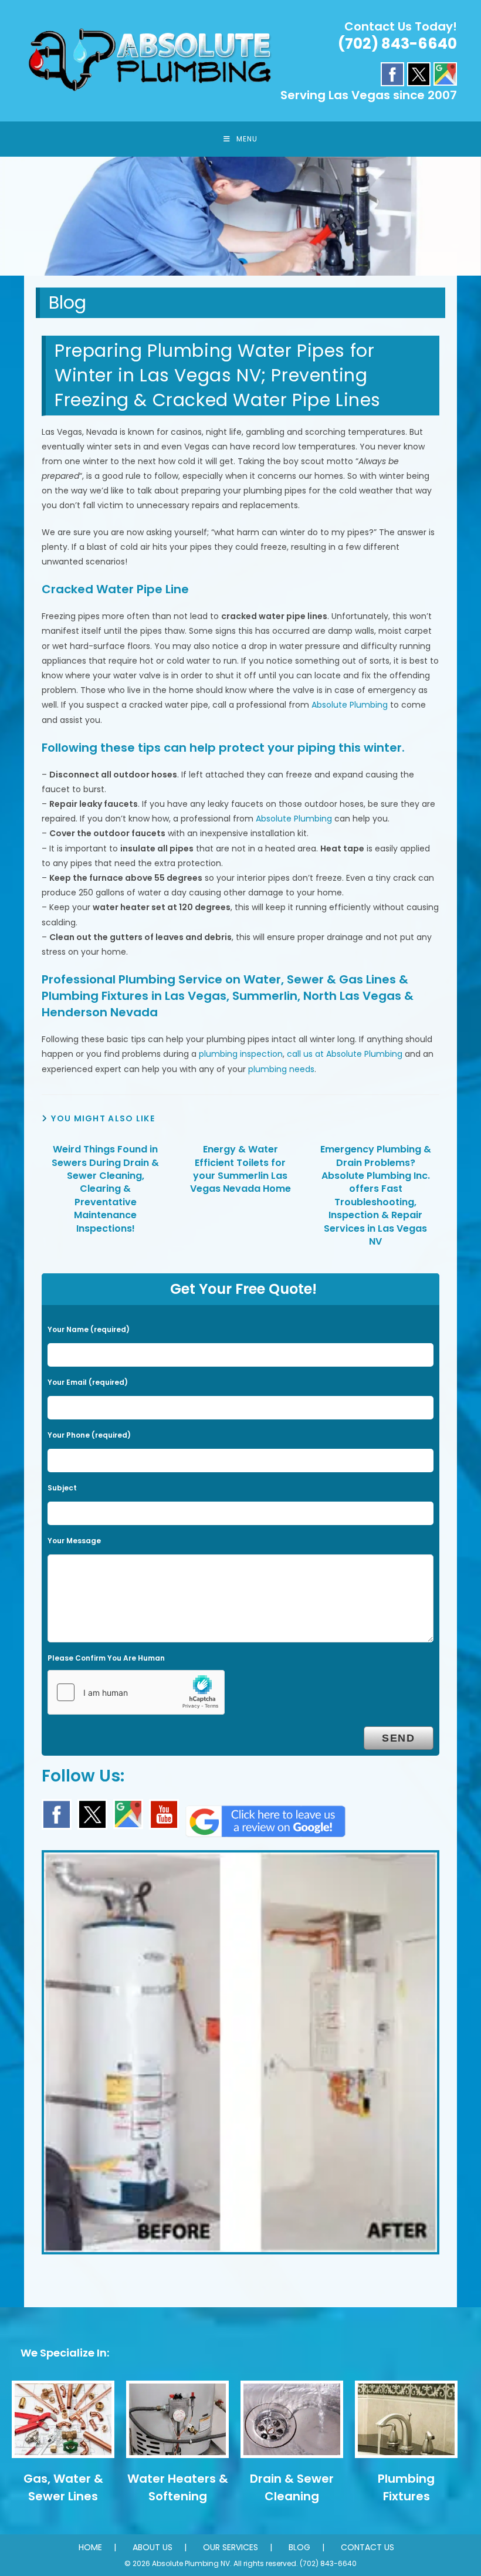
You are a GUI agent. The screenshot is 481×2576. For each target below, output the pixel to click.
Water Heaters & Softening (178, 2487)
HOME (90, 2547)
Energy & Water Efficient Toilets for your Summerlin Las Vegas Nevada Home (240, 1169)
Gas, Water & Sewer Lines (63, 2487)
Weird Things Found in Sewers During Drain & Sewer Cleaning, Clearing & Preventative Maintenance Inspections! (105, 1189)
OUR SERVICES (231, 2547)
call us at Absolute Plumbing (345, 1054)
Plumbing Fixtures (406, 2487)
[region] (240, 216)
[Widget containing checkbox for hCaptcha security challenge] (136, 1692)
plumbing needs (281, 1069)
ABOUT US (153, 2547)
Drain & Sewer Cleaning (292, 2487)
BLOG (299, 2547)
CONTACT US (367, 2547)
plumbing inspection (241, 1054)
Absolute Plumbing (350, 705)
